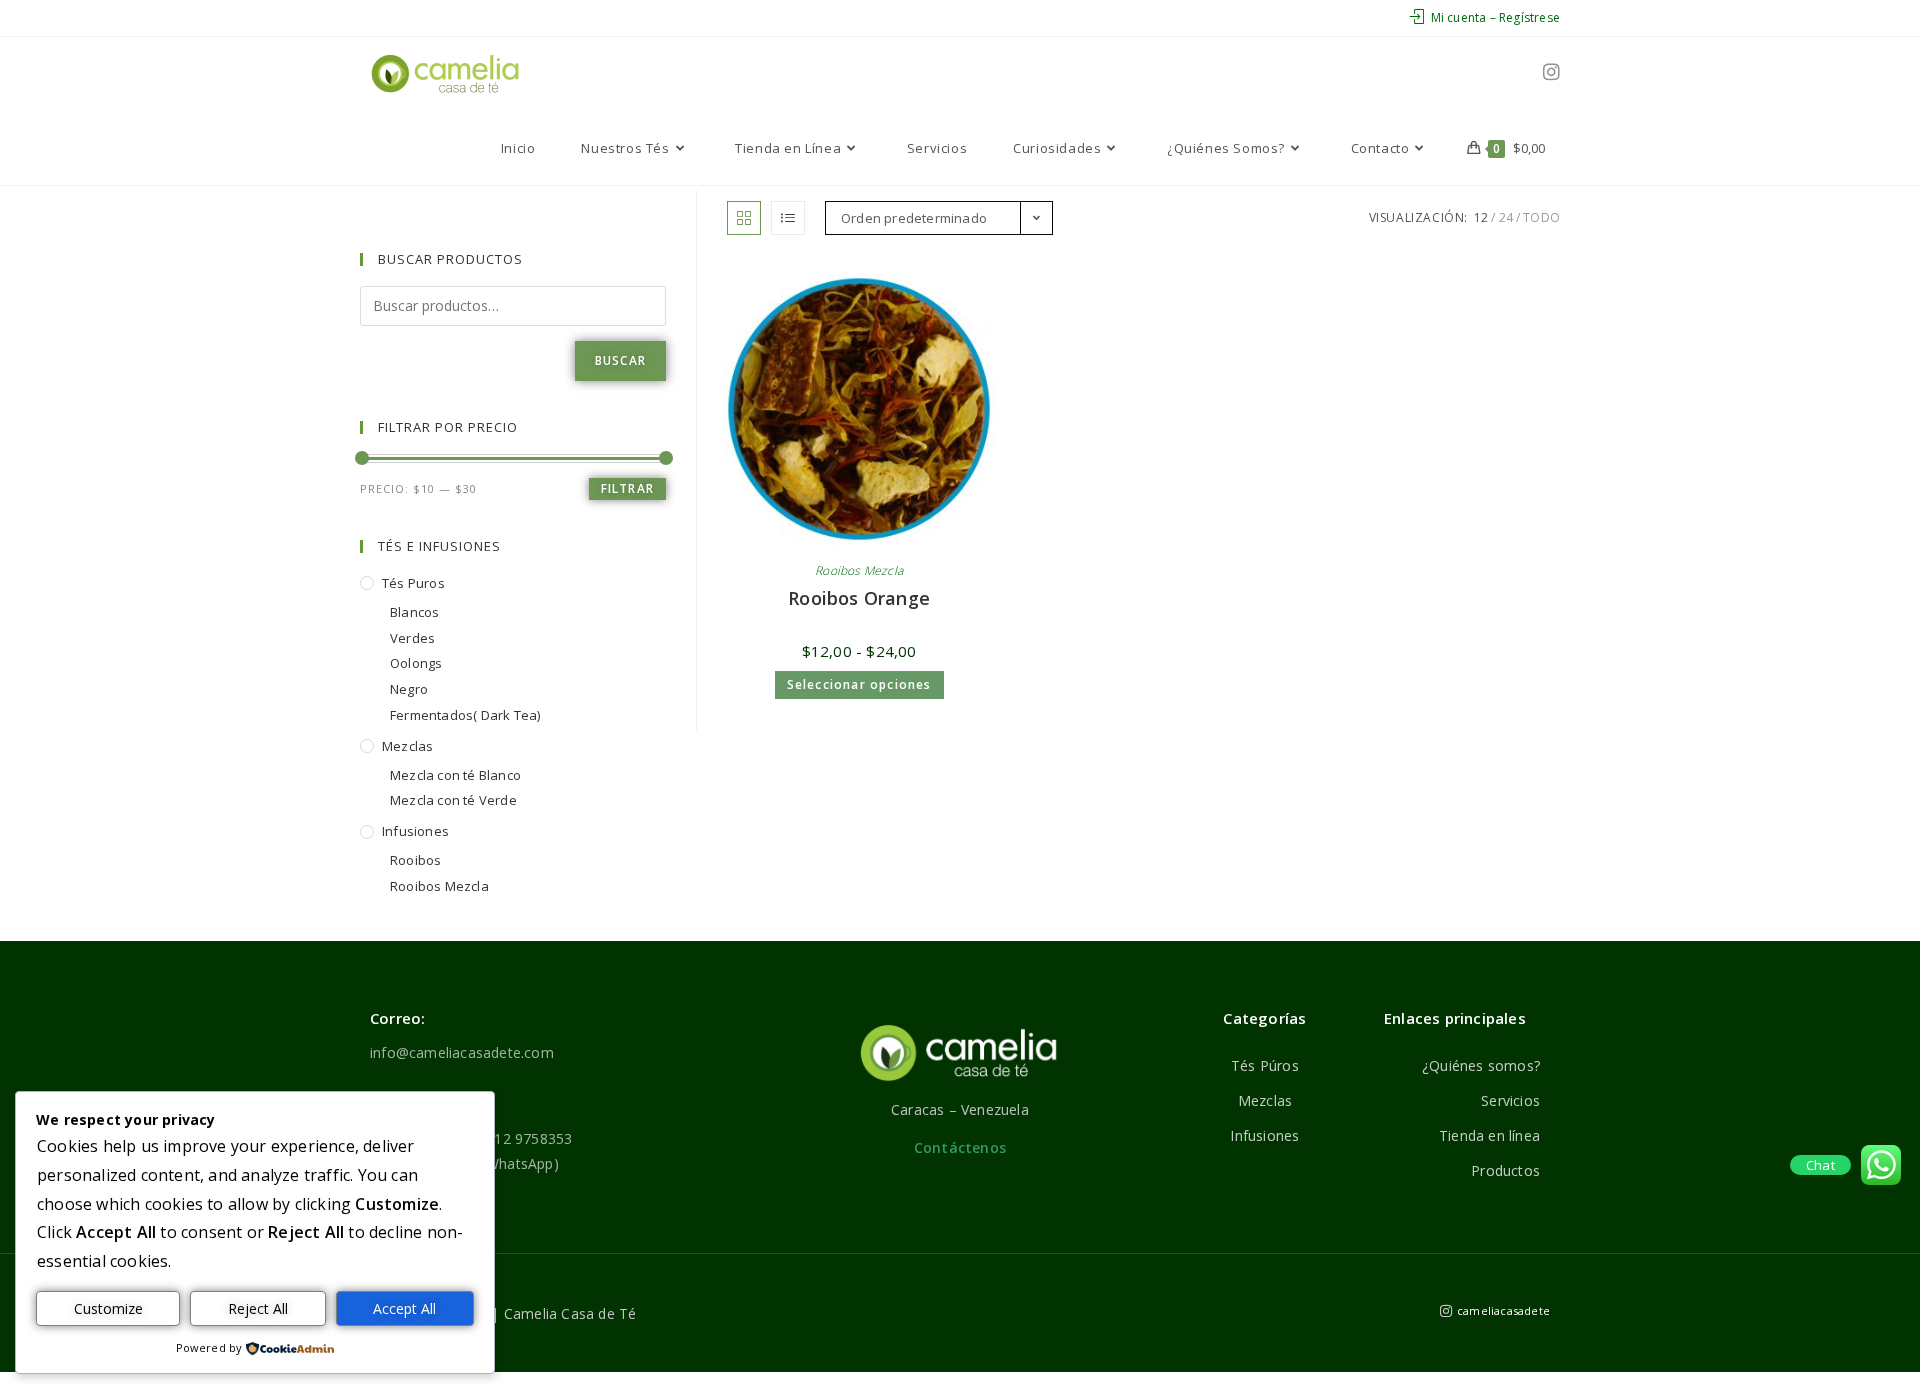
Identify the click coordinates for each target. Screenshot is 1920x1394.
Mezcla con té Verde (453, 800)
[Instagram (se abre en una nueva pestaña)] (1551, 72)
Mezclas (407, 746)
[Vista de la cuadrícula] (744, 218)
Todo (1541, 217)
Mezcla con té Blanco (455, 775)
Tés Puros (413, 583)
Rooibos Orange (859, 598)
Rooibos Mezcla (859, 570)
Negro (409, 689)
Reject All (258, 1308)
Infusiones (415, 831)
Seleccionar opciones (859, 684)
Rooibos (415, 860)
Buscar (620, 360)
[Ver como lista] (788, 218)
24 (1506, 217)
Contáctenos (960, 1147)
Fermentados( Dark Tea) (465, 715)
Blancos (414, 612)
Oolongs (416, 663)
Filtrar (627, 488)
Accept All (404, 1308)
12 (1481, 217)
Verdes (412, 638)
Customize (108, 1308)
